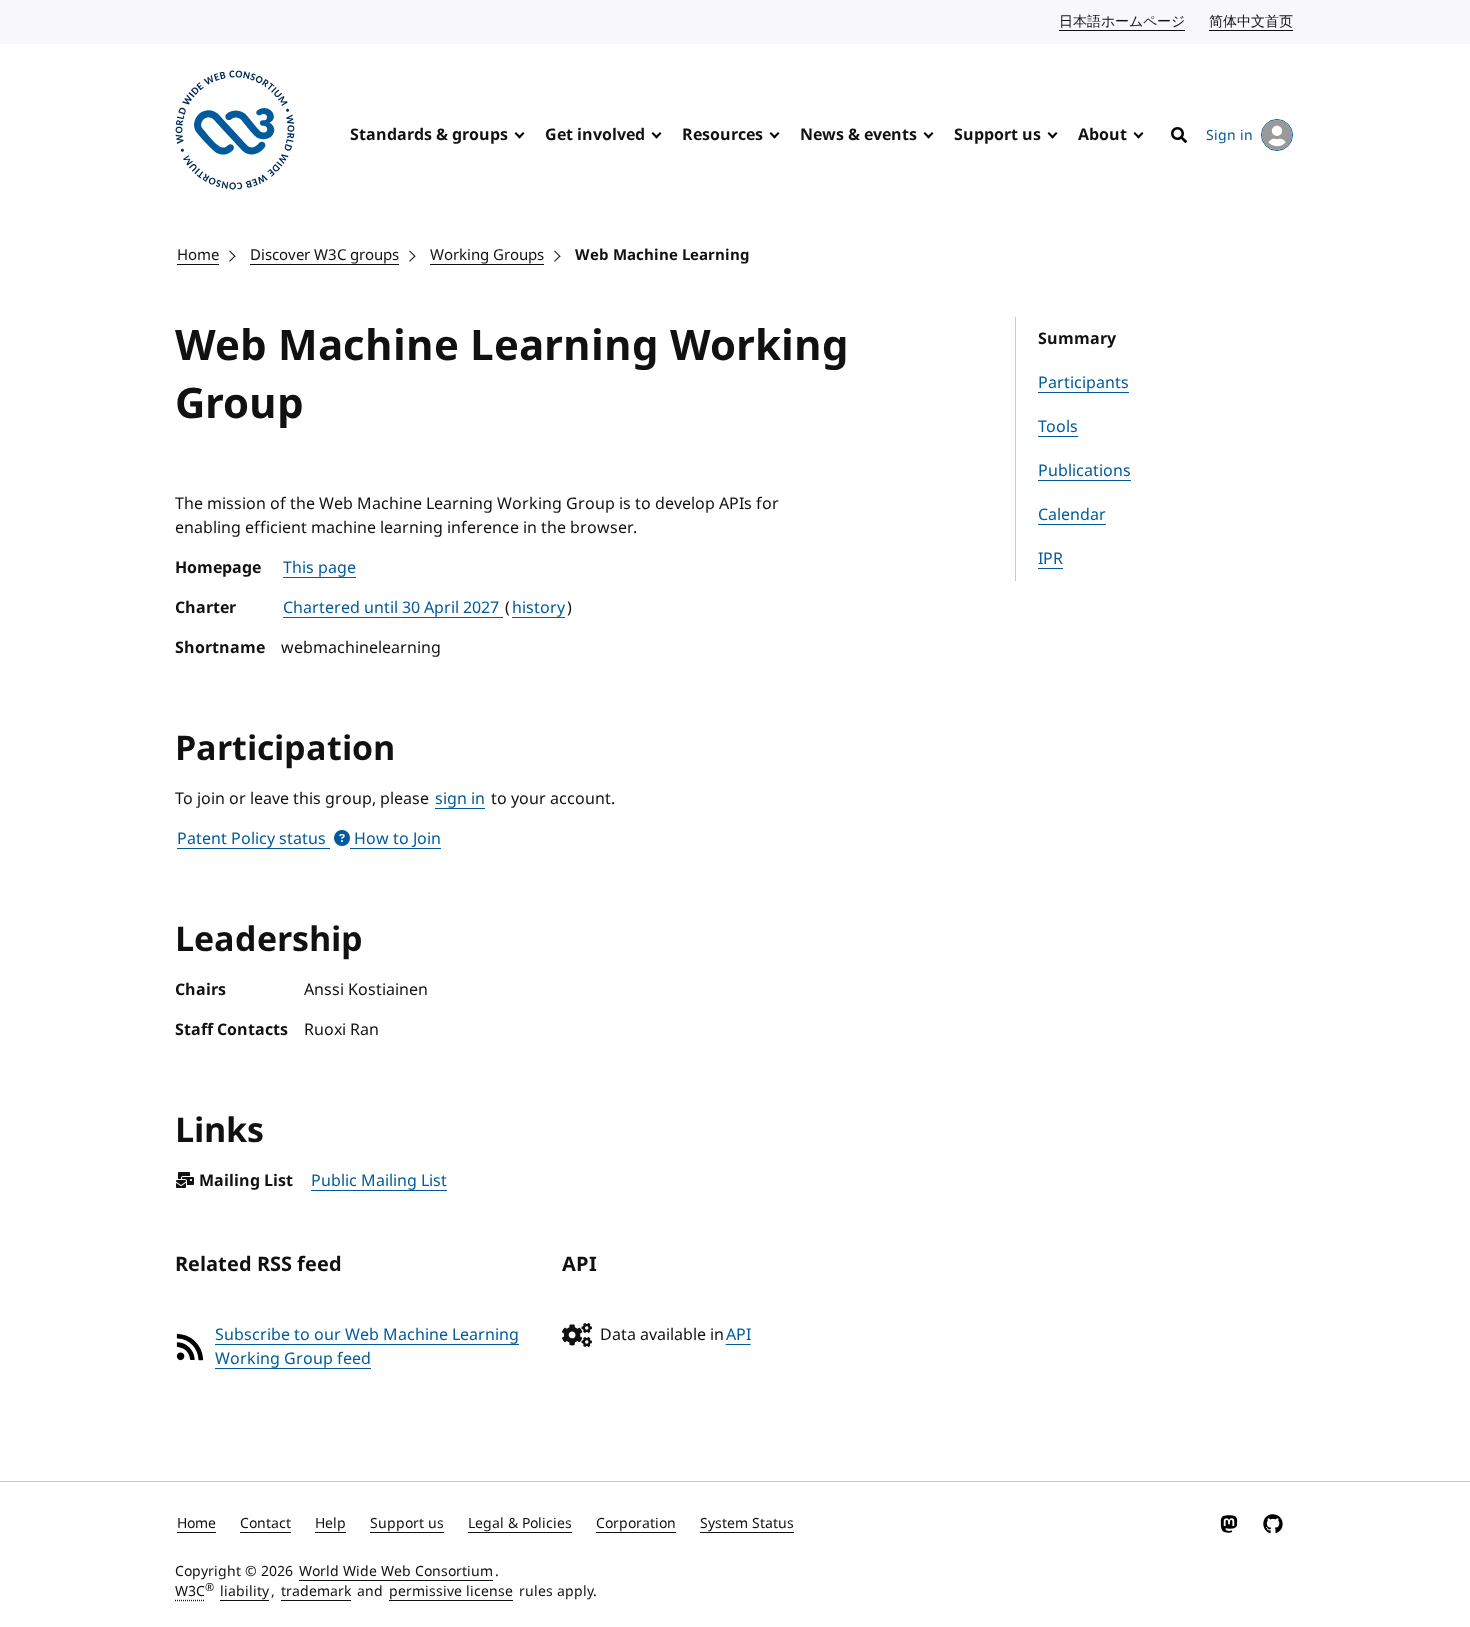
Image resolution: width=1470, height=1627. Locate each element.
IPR (1050, 559)
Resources (722, 135)
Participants (1083, 383)
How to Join (395, 839)
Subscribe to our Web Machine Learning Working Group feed (367, 1347)
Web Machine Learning (662, 255)
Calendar (1072, 515)
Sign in (1229, 135)
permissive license (451, 1591)
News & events (858, 135)
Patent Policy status (253, 839)
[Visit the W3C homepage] (235, 133)
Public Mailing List (379, 1181)
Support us (997, 135)
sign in (460, 799)
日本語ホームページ (1123, 21)
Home (198, 255)
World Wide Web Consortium (396, 1571)
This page (319, 568)
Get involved (595, 135)
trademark (316, 1591)
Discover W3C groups (324, 255)
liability (244, 1591)
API (738, 1335)
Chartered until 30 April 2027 (393, 608)
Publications (1084, 471)
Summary (1077, 339)
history (538, 608)
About (1102, 135)
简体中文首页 (1252, 21)
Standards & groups (429, 135)
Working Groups (487, 255)
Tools (1058, 427)
